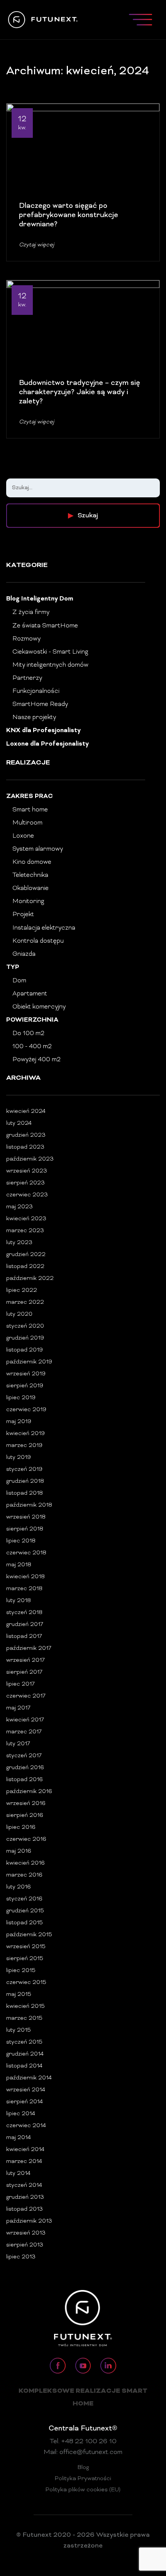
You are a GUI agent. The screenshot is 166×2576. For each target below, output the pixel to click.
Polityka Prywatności (83, 2479)
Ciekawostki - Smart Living (50, 652)
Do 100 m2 (28, 1034)
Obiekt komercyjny (39, 1007)
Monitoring (28, 902)
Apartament (30, 994)
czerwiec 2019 (26, 1410)
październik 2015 (29, 1935)
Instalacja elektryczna (44, 928)
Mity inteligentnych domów (50, 665)
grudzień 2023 (26, 1135)
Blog (83, 2468)
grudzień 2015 (25, 1911)
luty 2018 (19, 1601)
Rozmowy (26, 639)
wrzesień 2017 (25, 1660)
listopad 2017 (24, 1637)
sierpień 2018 (25, 1529)
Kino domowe (32, 862)
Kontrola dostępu (38, 941)
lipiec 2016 (21, 1827)
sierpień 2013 (25, 2245)
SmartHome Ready (40, 704)
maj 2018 (19, 1565)
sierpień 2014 (25, 2102)
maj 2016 (19, 1851)
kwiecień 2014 (25, 2150)
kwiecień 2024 (26, 1112)
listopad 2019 (25, 1350)
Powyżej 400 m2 (36, 1060)
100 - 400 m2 (32, 1047)
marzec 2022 (25, 1302)
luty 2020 (19, 1314)
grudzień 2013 (25, 2197)
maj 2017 (18, 1708)
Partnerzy (27, 678)
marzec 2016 (24, 1875)
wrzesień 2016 (26, 1804)
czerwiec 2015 (26, 1983)
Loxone (23, 836)
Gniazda (24, 954)
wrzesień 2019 (26, 1374)
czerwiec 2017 (26, 1696)
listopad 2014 (24, 2066)
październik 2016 (29, 1792)
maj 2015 (19, 1995)
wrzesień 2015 (26, 1947)
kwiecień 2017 (25, 1720)
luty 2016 (19, 1887)
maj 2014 (19, 2138)
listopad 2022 (25, 1267)
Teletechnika (30, 875)
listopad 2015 (25, 1923)
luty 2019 (19, 1458)
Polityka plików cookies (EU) (83, 2490)
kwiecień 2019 (25, 1434)
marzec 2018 (24, 1589)
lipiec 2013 (21, 2257)
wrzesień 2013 (26, 2233)
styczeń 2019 (24, 1469)
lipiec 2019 (21, 1398)
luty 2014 (18, 2174)
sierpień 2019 (25, 1386)
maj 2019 (19, 1422)
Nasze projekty (34, 718)
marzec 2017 (24, 1732)
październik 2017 (29, 1648)
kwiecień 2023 (26, 1219)
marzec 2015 (24, 2018)
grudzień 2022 (26, 1255)
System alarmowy (38, 849)
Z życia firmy (31, 612)
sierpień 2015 (25, 1959)
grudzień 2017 (25, 1625)
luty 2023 (19, 1243)
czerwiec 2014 (26, 2126)
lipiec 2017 (20, 1684)
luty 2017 (18, 1744)
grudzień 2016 (25, 1768)
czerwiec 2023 (27, 1195)
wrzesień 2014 (26, 2090)
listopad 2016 (25, 1780)
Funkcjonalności (36, 691)
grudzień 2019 (25, 1338)
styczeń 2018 (24, 1613)
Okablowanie (30, 888)
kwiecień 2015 (25, 2006)
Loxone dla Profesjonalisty (47, 744)
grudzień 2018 (25, 1481)
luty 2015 (19, 2030)
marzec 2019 (24, 1446)
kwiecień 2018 (25, 1577)
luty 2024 (19, 1123)
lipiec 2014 (21, 2114)
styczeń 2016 (24, 1899)
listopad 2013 (25, 2209)
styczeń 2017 (24, 1756)
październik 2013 (29, 2221)
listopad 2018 (25, 1493)
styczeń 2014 (24, 2185)
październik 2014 (29, 2078)
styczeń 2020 (25, 1326)
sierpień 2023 (25, 1183)
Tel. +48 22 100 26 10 (83, 2442)
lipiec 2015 (21, 1971)
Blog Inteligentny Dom (40, 599)
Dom (19, 981)
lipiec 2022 (22, 1291)
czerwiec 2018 (26, 1553)
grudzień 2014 (25, 2054)
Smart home (30, 810)
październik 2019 (29, 1362)
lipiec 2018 (21, 1541)
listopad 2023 (25, 1147)
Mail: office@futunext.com (83, 2452)
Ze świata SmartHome (45, 626)
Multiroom (27, 823)
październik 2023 (30, 1159)
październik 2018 (29, 1505)
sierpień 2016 (25, 1816)
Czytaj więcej (36, 245)
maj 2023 (19, 1207)
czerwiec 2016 (26, 1839)
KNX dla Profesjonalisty (43, 731)
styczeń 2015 (24, 2042)
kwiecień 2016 (25, 1863)
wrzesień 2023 (27, 1171)
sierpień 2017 (24, 1672)
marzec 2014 (24, 2162)
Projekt (23, 915)
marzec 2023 (25, 1231)
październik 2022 (30, 1279)
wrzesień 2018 (26, 1517)
